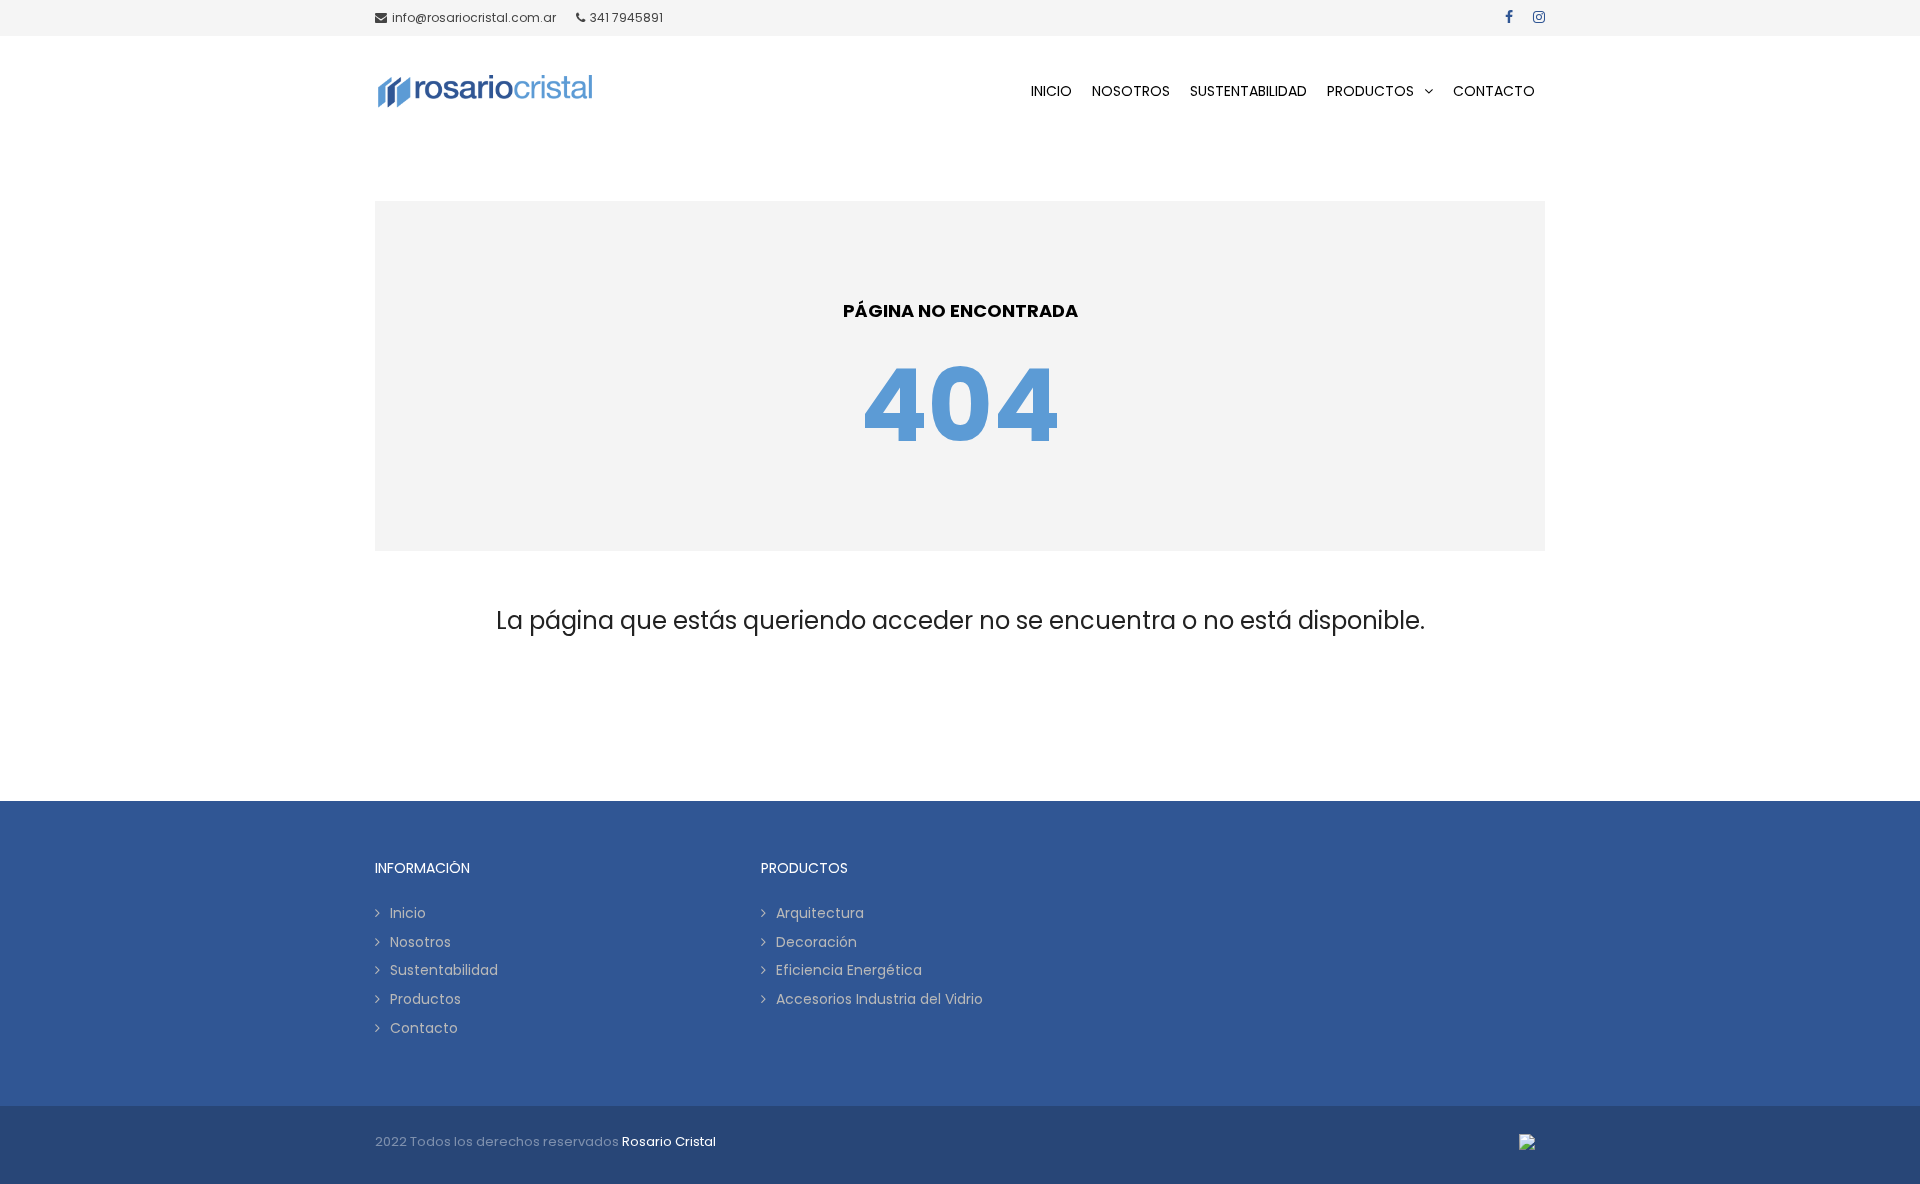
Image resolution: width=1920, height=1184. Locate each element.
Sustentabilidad (444, 970)
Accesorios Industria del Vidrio (879, 999)
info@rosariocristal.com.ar (474, 17)
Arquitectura (820, 913)
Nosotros (420, 942)
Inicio (408, 913)
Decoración (816, 942)
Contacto (424, 1028)
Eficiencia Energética (849, 970)
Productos (425, 999)
